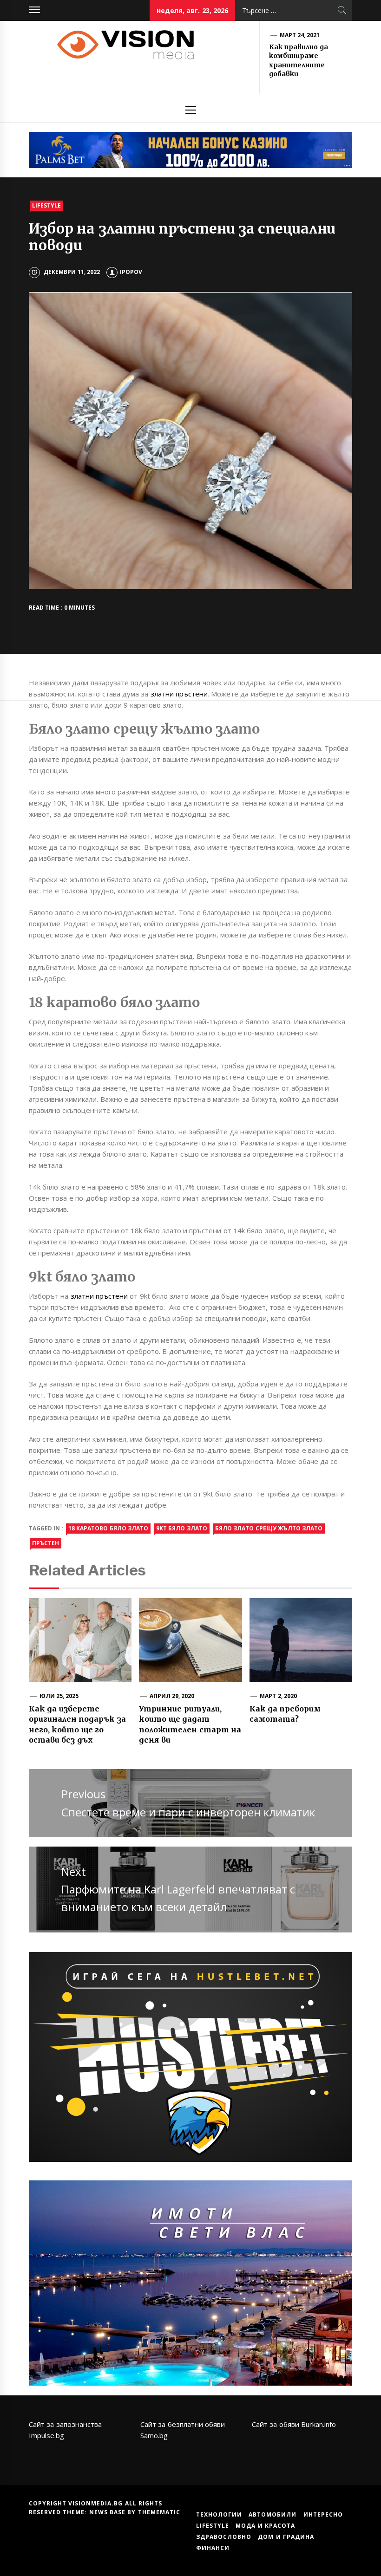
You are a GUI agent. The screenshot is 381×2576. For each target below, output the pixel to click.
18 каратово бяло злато (108, 1528)
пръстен (46, 1543)
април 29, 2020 (172, 1696)
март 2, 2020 (278, 1696)
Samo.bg (154, 2435)
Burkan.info (319, 2424)
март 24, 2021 (300, 35)
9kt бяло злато (182, 1528)
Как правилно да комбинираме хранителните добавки (299, 61)
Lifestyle (46, 205)
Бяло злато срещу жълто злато (269, 1528)
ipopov (131, 272)
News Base (108, 2512)
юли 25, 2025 (59, 1696)
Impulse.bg (46, 2435)
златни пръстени (179, 694)
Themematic (159, 2512)
